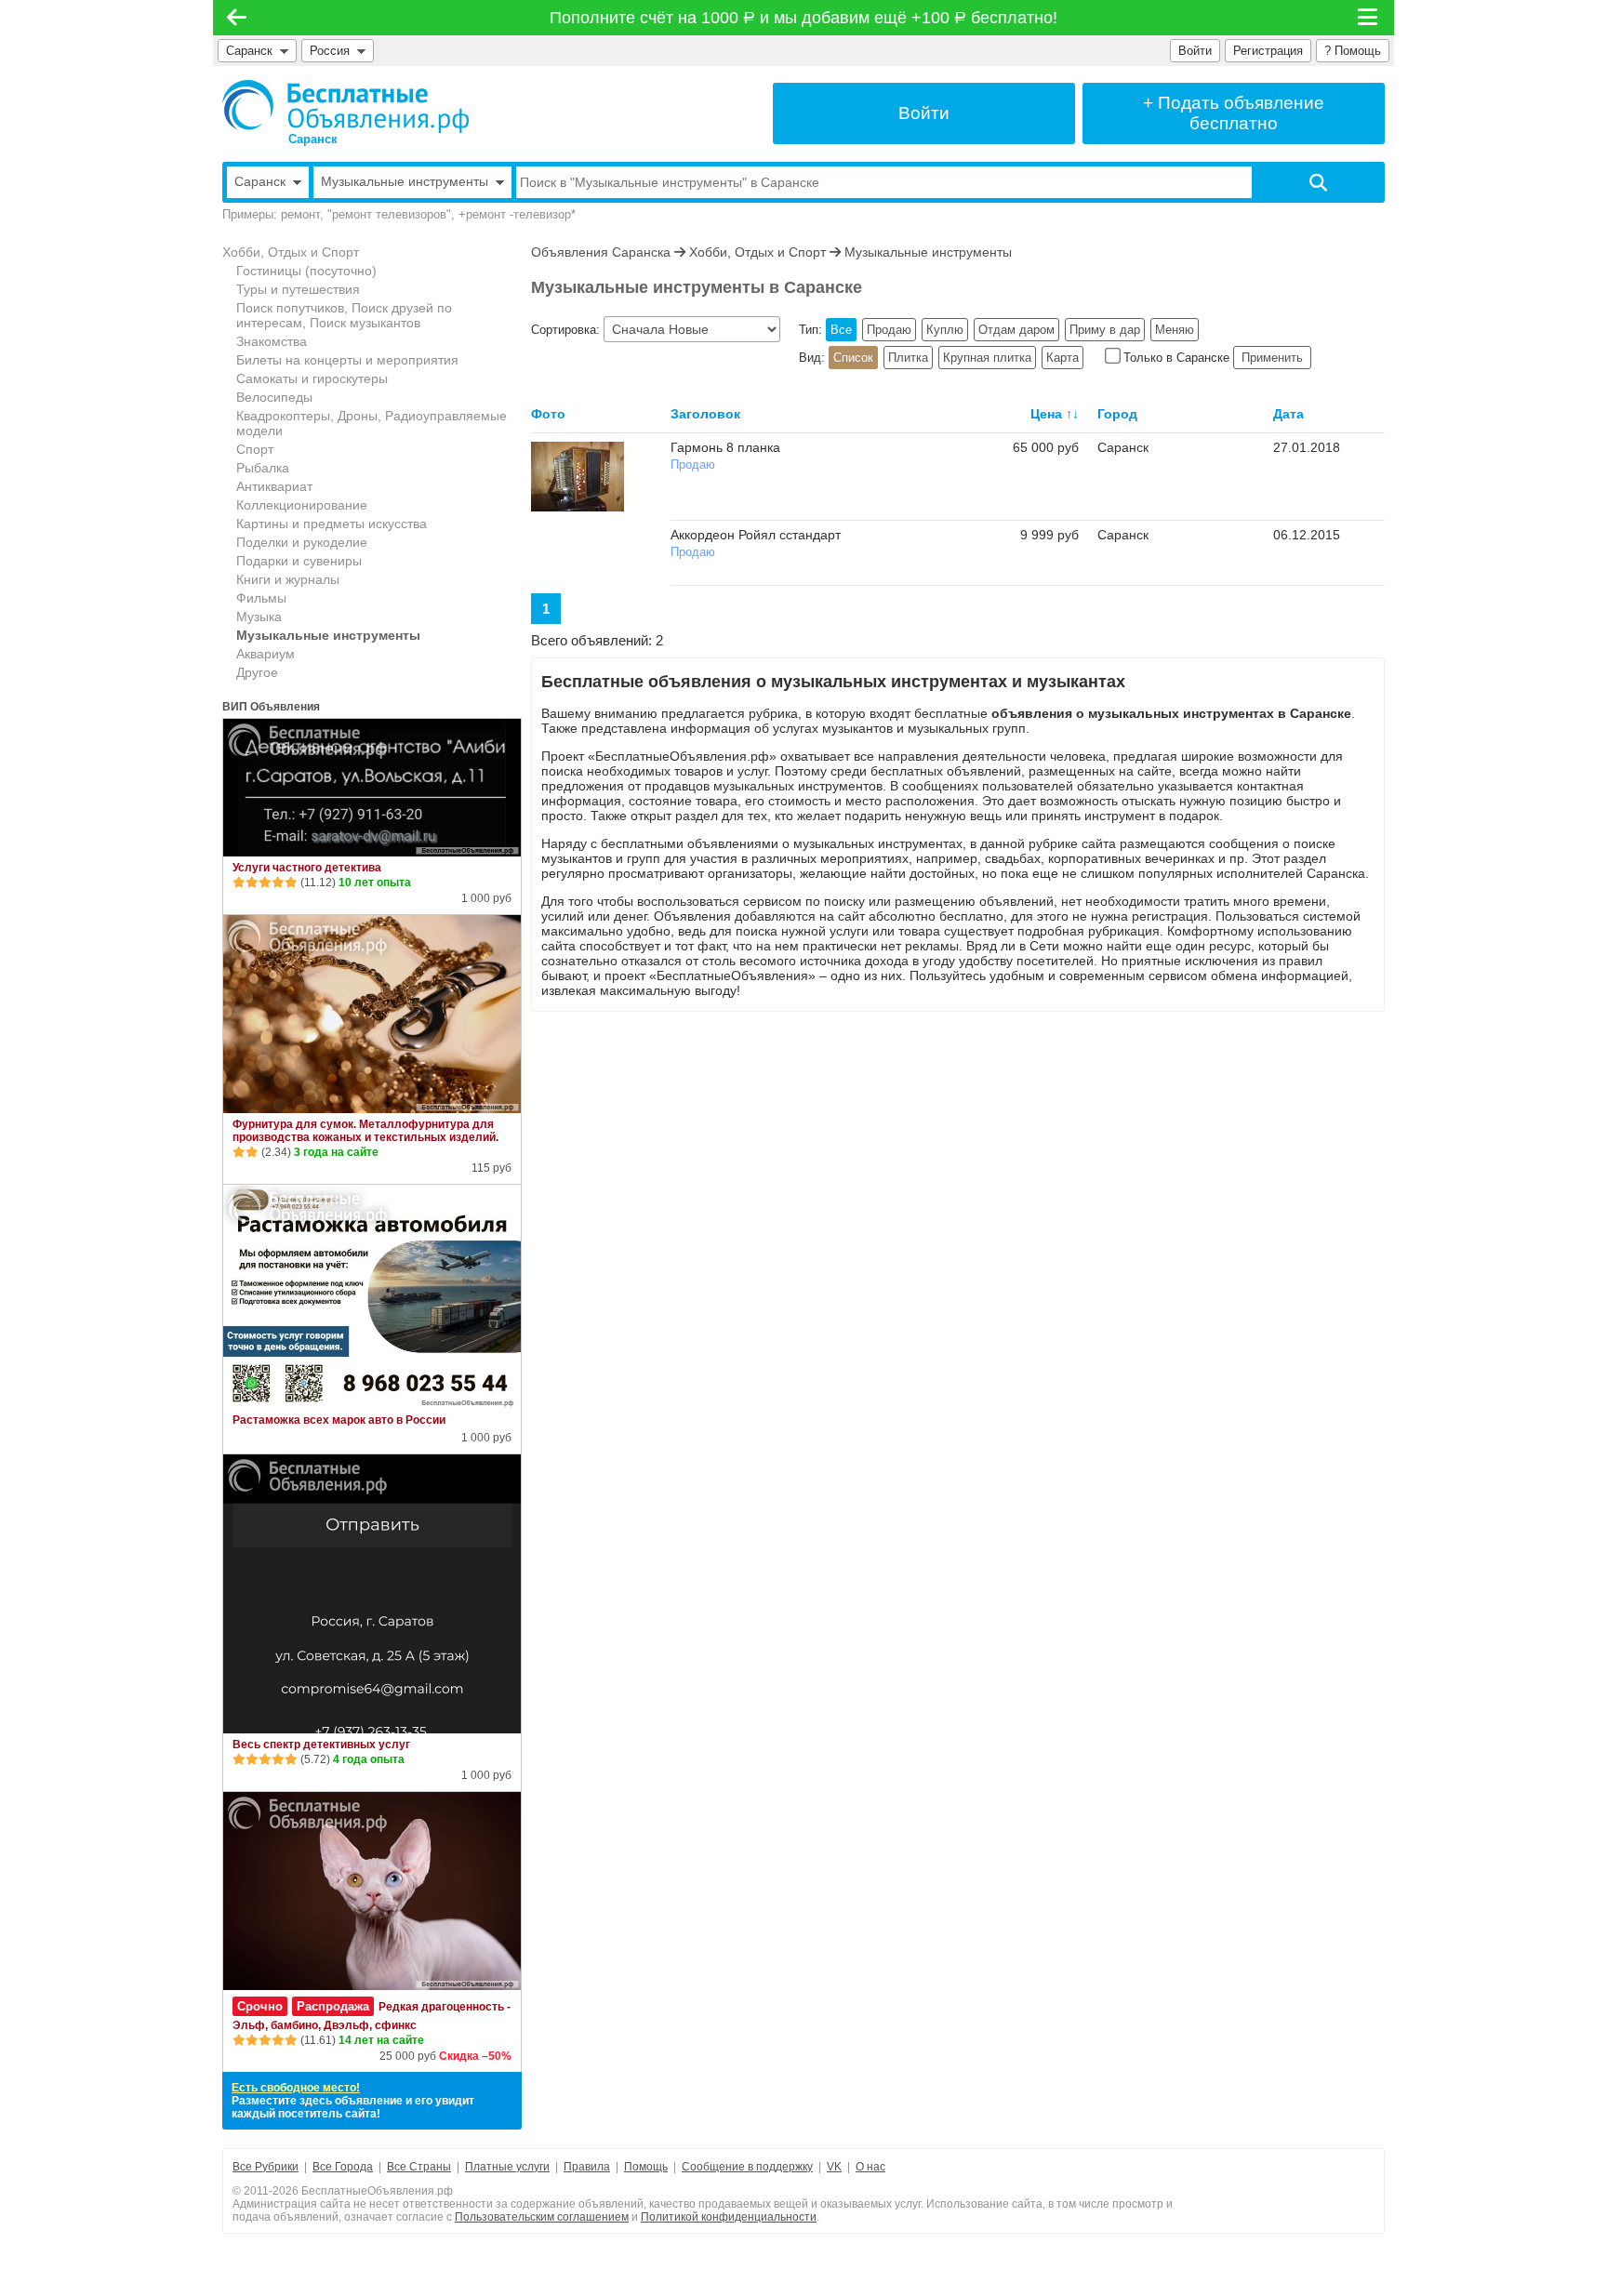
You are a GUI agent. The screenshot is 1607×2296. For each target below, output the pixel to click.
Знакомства (272, 341)
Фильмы (261, 598)
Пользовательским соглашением (542, 2217)
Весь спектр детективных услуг (321, 1745)
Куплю (945, 330)
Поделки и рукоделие (302, 542)
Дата (1288, 414)
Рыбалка (263, 468)
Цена (1046, 414)
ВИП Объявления (271, 707)
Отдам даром (1016, 330)
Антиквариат (274, 486)
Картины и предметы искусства (332, 524)
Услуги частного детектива (307, 868)
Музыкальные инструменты (328, 635)
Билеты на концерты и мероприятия (347, 360)
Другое (257, 672)
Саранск (249, 51)
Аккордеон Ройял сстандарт (756, 535)
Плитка (908, 358)
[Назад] (237, 18)
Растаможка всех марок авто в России (339, 1420)
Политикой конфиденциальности (729, 2217)
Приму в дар (1105, 330)
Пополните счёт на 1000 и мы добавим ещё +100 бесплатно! (804, 18)
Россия (333, 51)
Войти (1195, 51)
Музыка (259, 617)
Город (1117, 414)
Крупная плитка (987, 358)
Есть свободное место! (296, 2088)
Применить (1272, 358)
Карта (1062, 358)
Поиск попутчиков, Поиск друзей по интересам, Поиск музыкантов (344, 315)
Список (853, 358)
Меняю (1175, 330)
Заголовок (705, 414)
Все (841, 330)
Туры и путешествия (298, 289)
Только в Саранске (1176, 358)
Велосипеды (274, 397)
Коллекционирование (302, 505)
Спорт (255, 449)
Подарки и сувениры (299, 561)
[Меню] (1369, 18)
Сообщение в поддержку (747, 2167)
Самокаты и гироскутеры (312, 378)
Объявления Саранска (601, 252)
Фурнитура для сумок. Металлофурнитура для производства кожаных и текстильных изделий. (365, 1131)
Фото (548, 414)
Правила (587, 2167)
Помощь (646, 2167)
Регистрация (1268, 51)
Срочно (260, 2006)
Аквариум (266, 654)
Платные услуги (507, 2167)
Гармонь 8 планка (725, 447)
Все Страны (419, 2167)
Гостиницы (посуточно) (306, 271)
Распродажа (333, 2006)
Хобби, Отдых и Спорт (291, 252)
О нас (870, 2167)
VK (834, 2167)
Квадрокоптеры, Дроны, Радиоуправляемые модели (372, 423)
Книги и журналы (288, 579)
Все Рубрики (266, 2167)
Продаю (889, 330)
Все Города (343, 2167)
